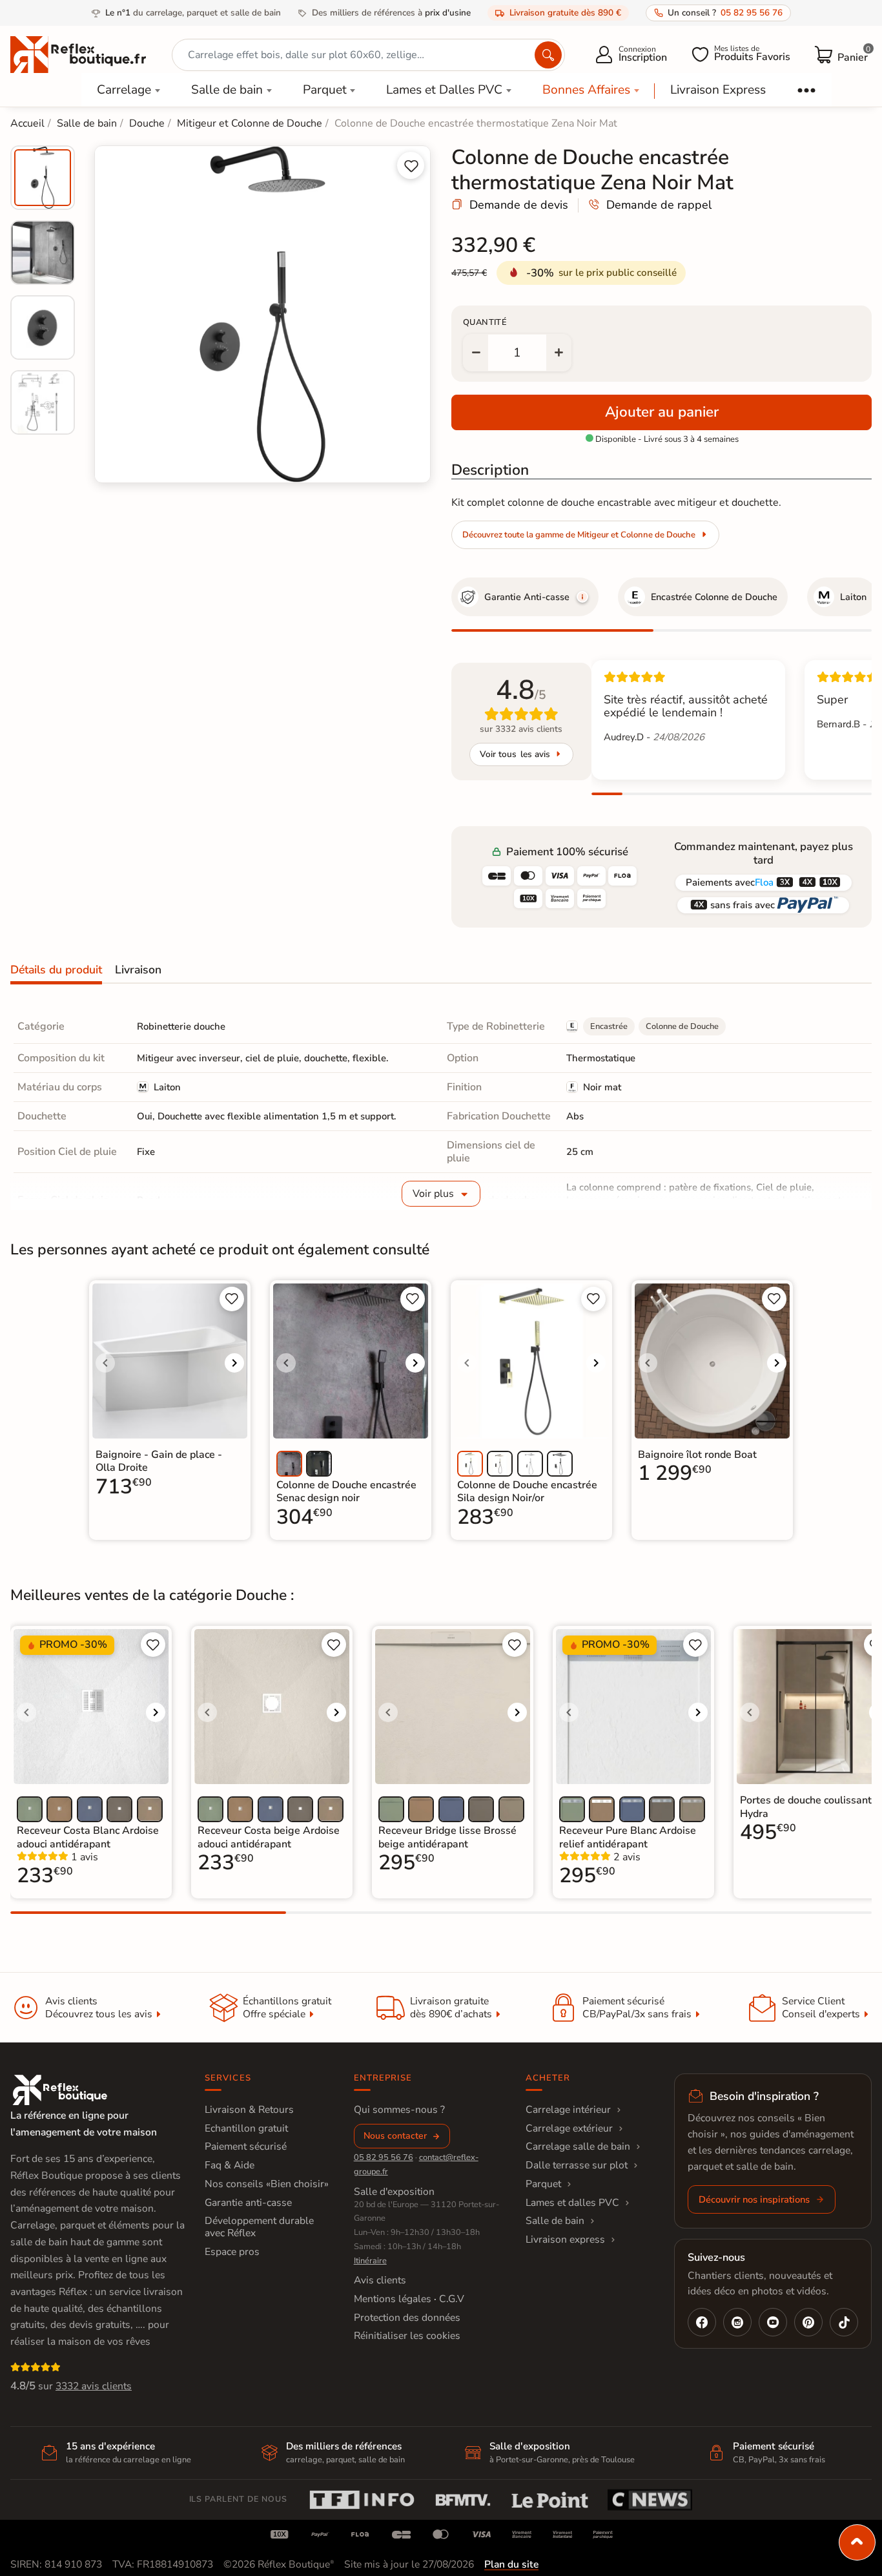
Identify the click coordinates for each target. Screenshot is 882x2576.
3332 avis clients (94, 2386)
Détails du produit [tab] (56, 970)
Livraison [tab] (138, 970)
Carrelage (124, 90)
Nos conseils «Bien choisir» (267, 2184)
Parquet (325, 90)
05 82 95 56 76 (384, 2157)
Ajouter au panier (662, 412)
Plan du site (511, 2564)
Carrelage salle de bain (578, 2146)
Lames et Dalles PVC (444, 90)
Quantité (485, 322)
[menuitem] (43, 178)
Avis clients (380, 2280)
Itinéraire (370, 2261)
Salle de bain (227, 90)
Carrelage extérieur (569, 2128)
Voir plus (433, 1194)
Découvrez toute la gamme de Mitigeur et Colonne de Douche (579, 535)
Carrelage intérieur (568, 2110)
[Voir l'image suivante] (234, 1363)
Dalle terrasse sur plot (577, 2165)
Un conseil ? (725, 13)
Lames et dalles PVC (572, 2203)
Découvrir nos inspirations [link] (754, 2199)
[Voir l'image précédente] (105, 1363)
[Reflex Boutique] (78, 54)
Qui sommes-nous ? (399, 2110)
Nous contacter (395, 2136)
